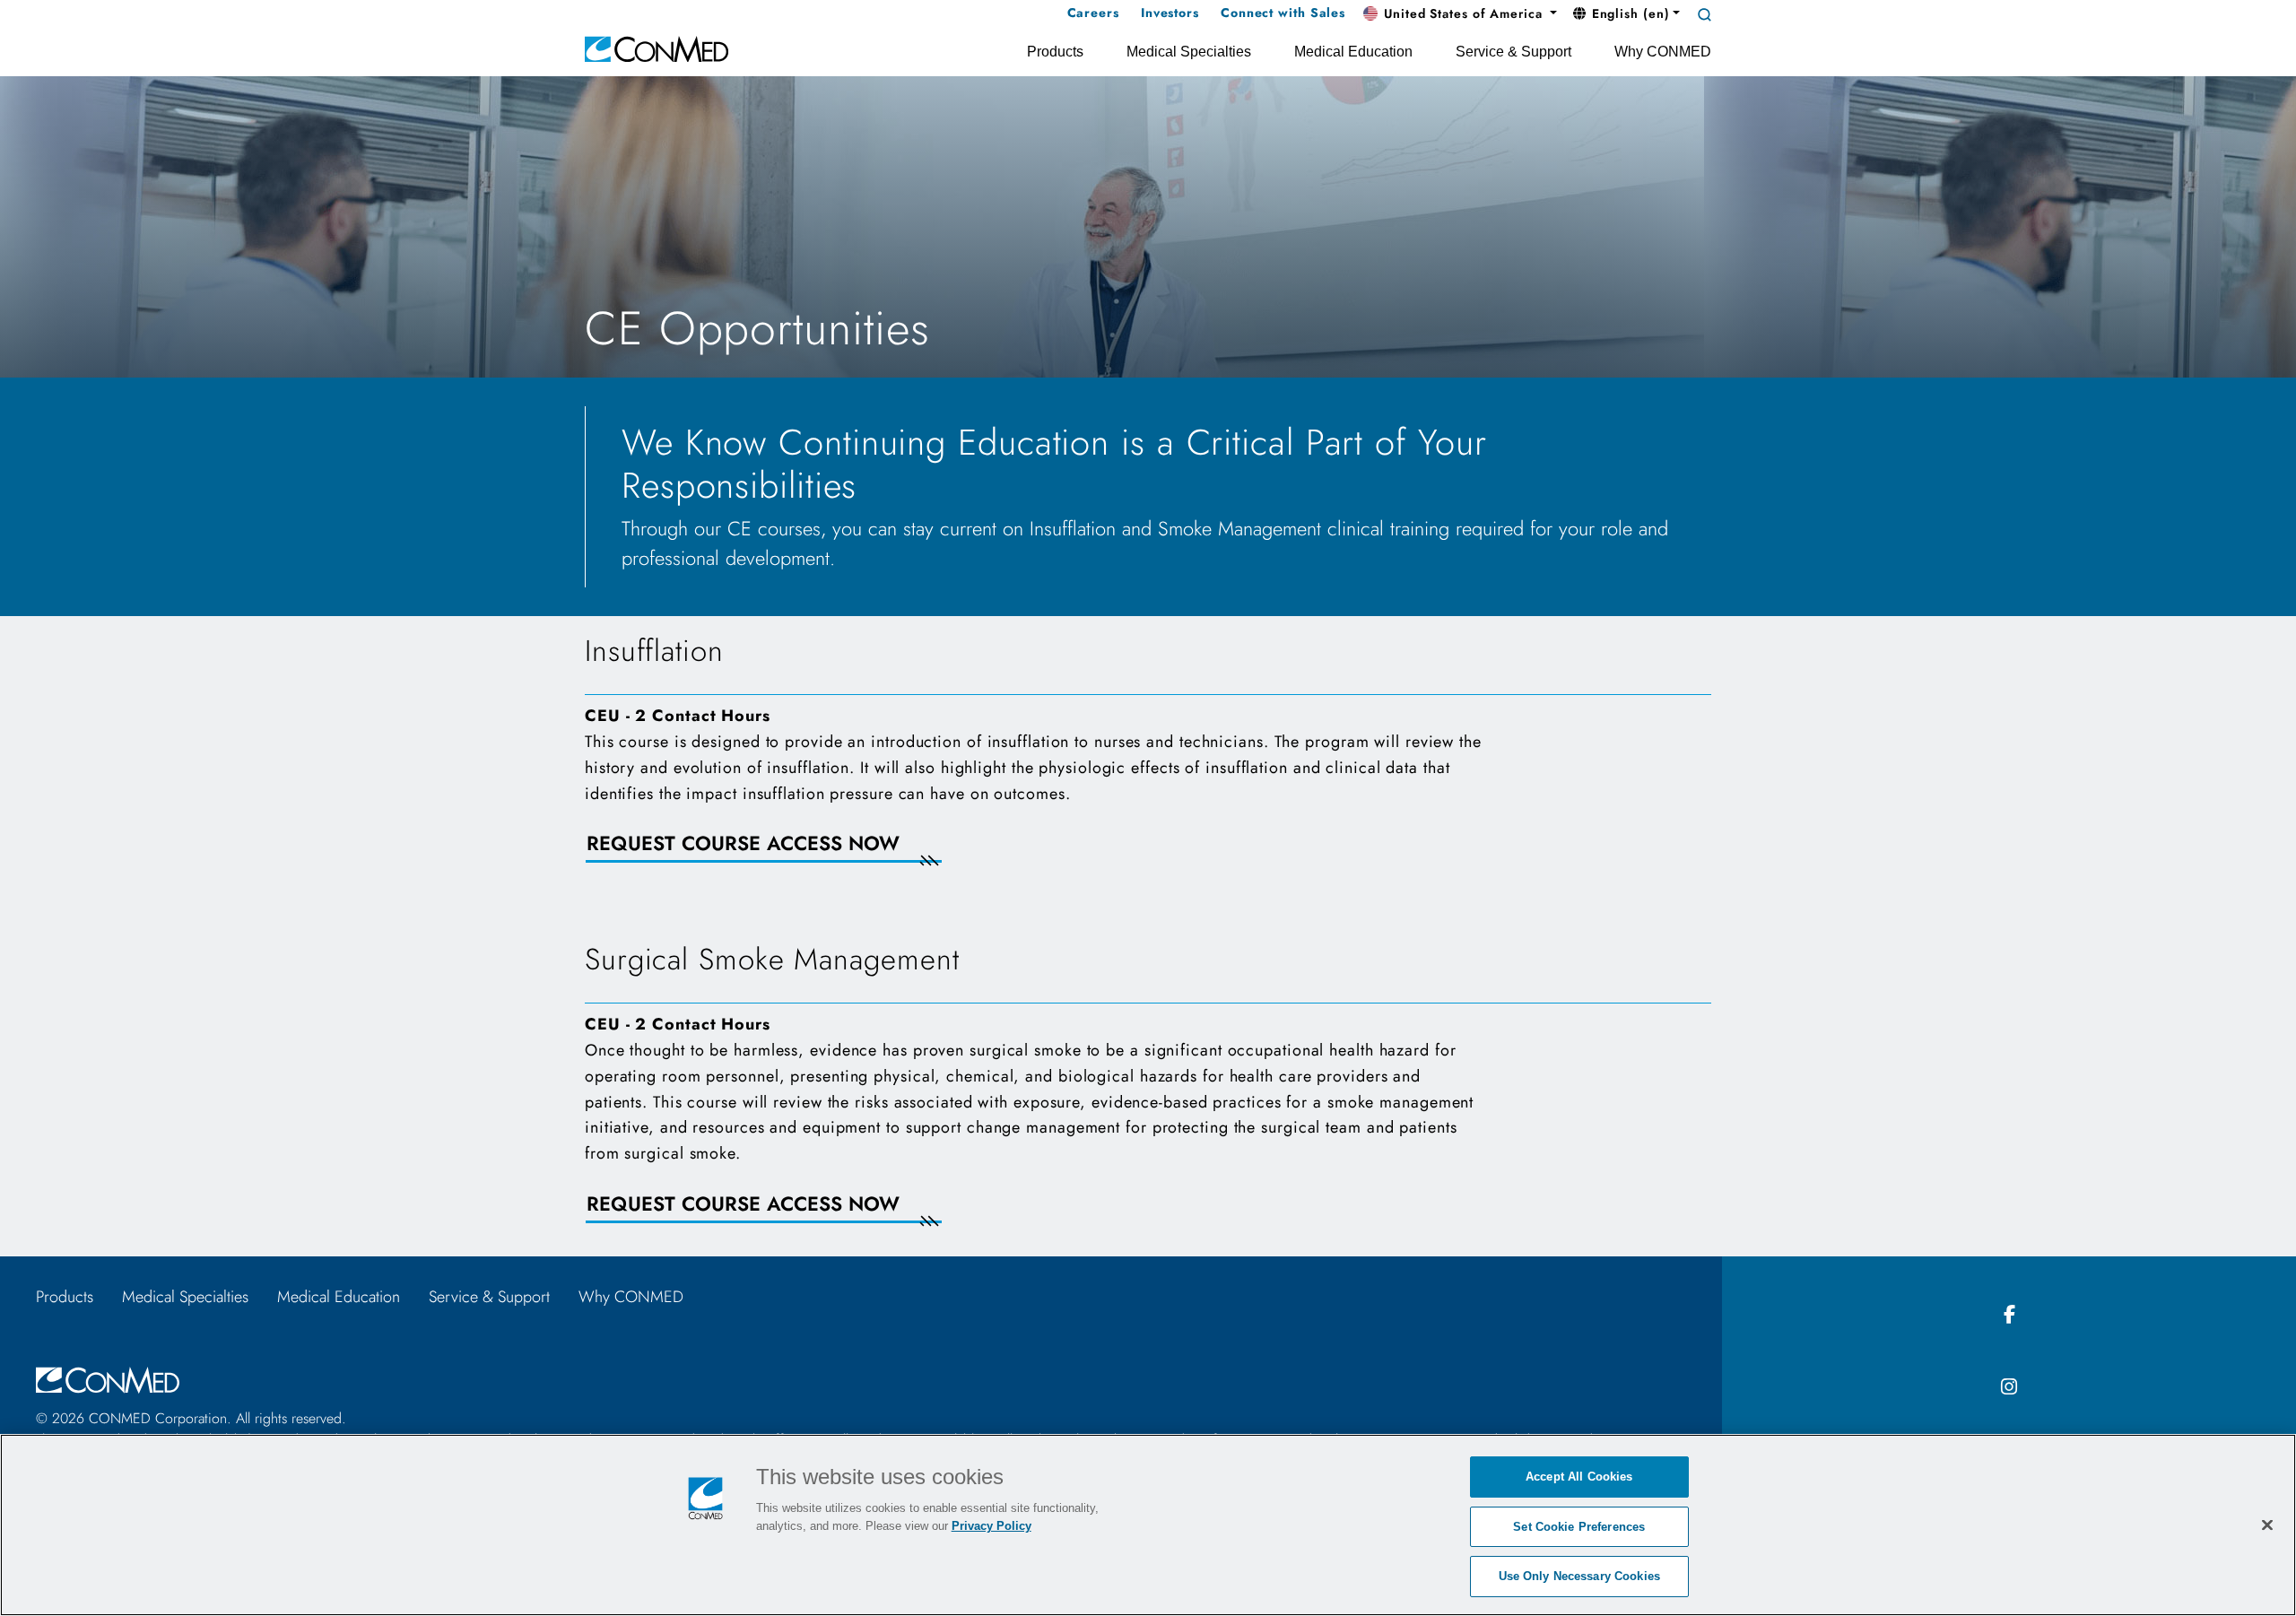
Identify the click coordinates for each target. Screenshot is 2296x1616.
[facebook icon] (2009, 1315)
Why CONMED (631, 1297)
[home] (657, 48)
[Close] (2267, 1525)
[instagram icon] (2009, 1388)
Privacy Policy (991, 1526)
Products (65, 1297)
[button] (1460, 14)
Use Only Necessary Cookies (1579, 1576)
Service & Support (489, 1297)
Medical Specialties (185, 1297)
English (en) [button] (1629, 13)
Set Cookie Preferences (1579, 1527)
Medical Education (339, 1297)
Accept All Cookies (1579, 1477)
